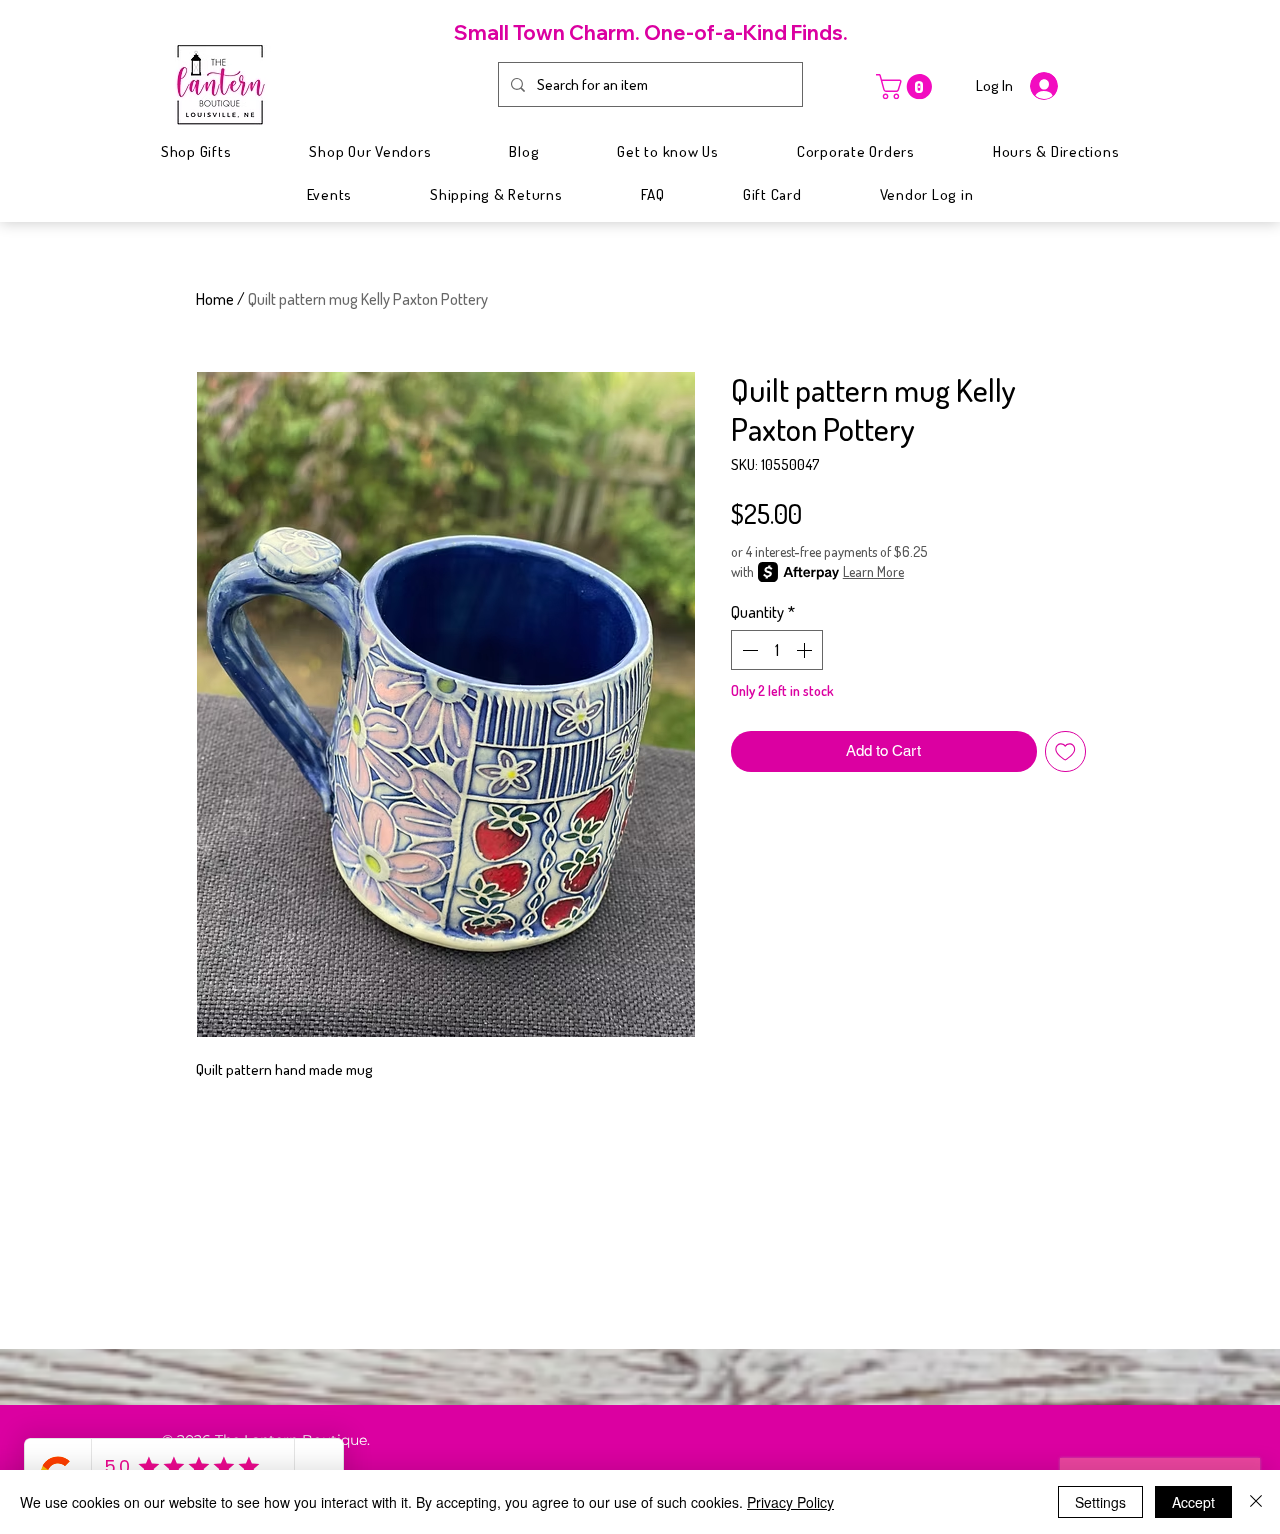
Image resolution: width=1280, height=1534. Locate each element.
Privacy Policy (790, 1502)
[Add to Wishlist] (1065, 751)
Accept (1193, 1502)
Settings (1100, 1502)
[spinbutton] (777, 650)
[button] (907, 86)
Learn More (873, 571)
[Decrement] (748, 650)
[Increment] (806, 650)
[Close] (1256, 1502)
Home (215, 299)
